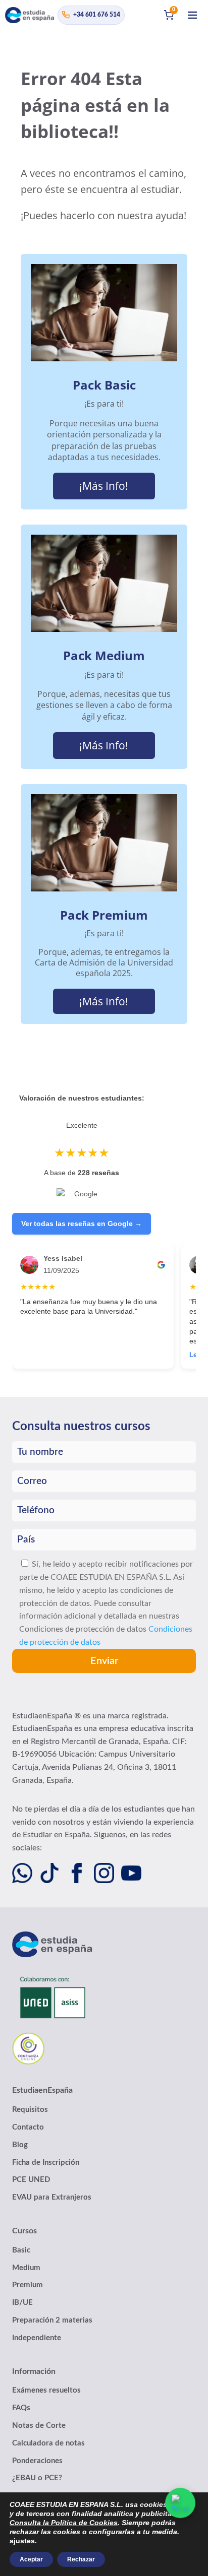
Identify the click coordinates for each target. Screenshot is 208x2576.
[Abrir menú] (192, 15)
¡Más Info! (104, 486)
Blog (20, 2145)
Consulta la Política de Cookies (64, 2523)
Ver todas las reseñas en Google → (82, 1223)
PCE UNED (31, 2180)
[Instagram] (104, 1873)
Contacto (28, 2127)
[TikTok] (49, 1873)
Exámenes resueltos (46, 2390)
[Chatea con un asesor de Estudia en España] (180, 2503)
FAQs (21, 2408)
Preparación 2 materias (52, 2320)
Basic (21, 2250)
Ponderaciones (37, 2461)
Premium (28, 2285)
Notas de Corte (39, 2426)
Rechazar (81, 2559)
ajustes (22, 2541)
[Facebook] (77, 1873)
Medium (26, 2268)
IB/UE (22, 2303)
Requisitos (30, 2110)
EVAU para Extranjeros (52, 2197)
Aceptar (31, 2559)
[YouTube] (131, 1873)
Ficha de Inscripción (46, 2163)
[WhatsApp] (22, 1873)
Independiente (37, 2338)
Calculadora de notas (48, 2443)
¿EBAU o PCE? (37, 2478)
